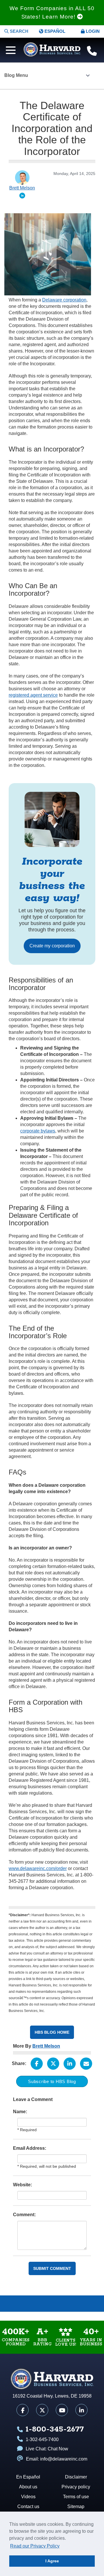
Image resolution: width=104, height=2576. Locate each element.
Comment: (24, 2215)
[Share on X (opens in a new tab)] (53, 2064)
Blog (65, 2304)
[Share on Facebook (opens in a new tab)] (37, 2064)
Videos (39, 2304)
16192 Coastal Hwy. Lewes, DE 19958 (52, 2396)
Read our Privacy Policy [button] (35, 2546)
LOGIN (92, 31)
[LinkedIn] (81, 2410)
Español (54, 31)
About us (28, 2487)
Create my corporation (52, 946)
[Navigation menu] (9, 49)
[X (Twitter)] (42, 2410)
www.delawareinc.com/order (38, 1868)
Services (91, 2304)
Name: (20, 2112)
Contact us (28, 2507)
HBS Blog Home (52, 2032)
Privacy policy (76, 2487)
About (13, 2304)
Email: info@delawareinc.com (57, 2459)
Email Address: (30, 2148)
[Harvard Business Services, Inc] (52, 49)
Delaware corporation (64, 300)
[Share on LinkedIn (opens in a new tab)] (70, 2064)
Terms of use (76, 2497)
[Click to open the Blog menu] (88, 76)
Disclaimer (76, 2477)
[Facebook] (23, 2410)
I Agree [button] (52, 2561)
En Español (28, 2477)
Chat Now (58, 2449)
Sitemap (76, 2507)
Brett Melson (46, 2046)
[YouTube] (62, 2410)
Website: (23, 2185)
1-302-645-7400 (42, 2439)
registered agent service (33, 695)
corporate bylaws (38, 1131)
